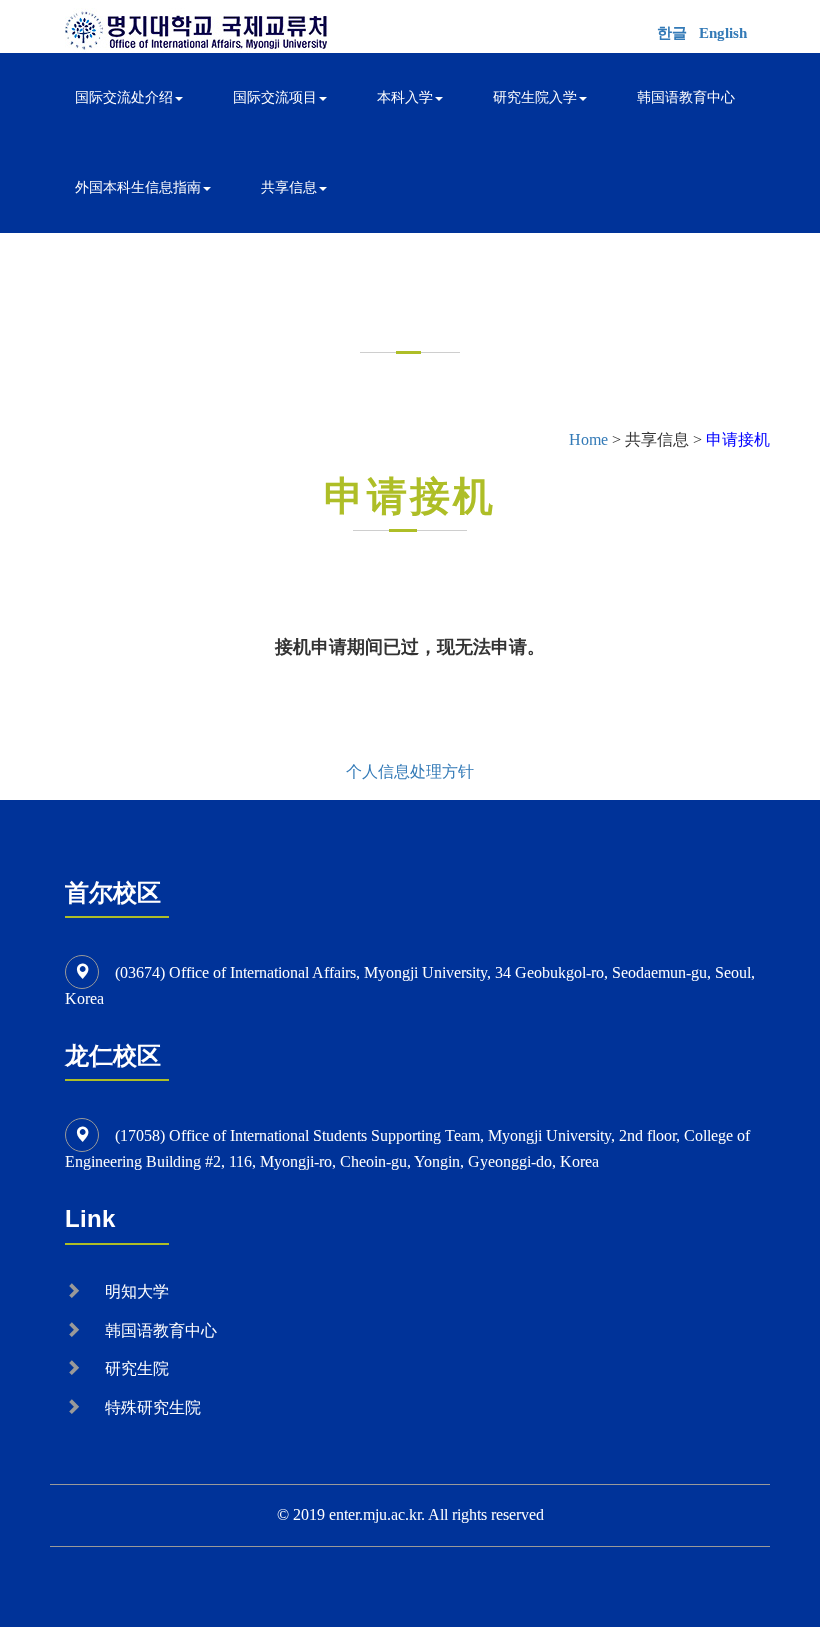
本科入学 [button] (405, 97)
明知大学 (137, 1291)
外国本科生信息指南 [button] (138, 187)
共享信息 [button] (289, 187)
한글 (672, 33)
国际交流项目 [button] (275, 97)
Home (588, 439)
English (723, 33)
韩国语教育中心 (686, 97)
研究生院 (137, 1368)
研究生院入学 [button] (535, 97)
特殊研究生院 (153, 1407)
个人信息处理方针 (410, 771)
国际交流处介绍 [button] (124, 97)
